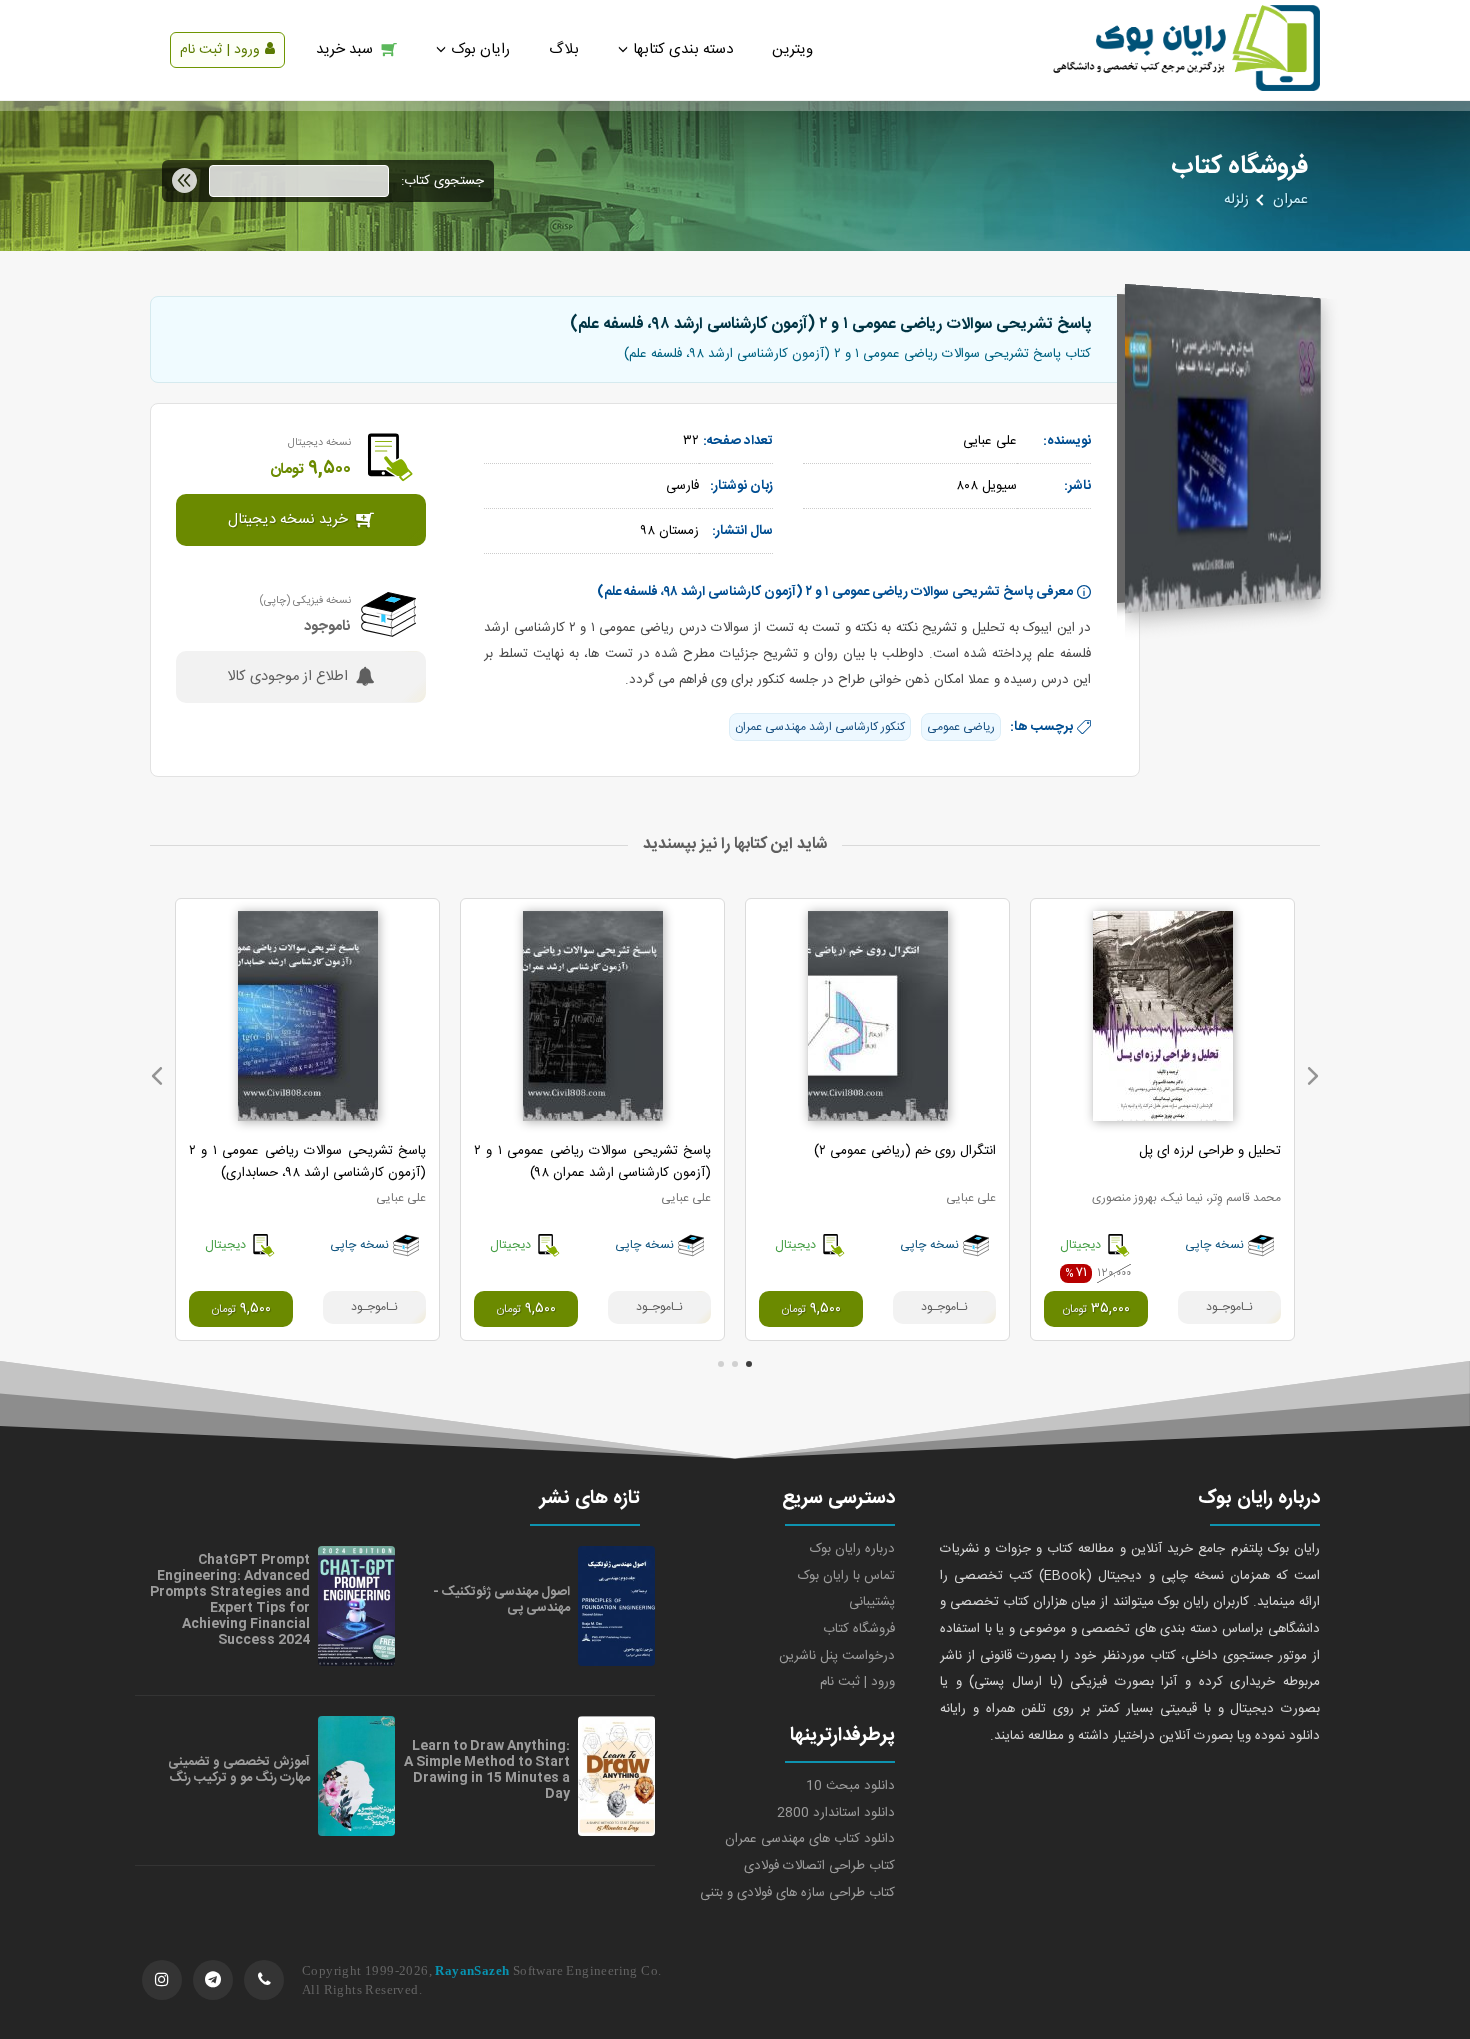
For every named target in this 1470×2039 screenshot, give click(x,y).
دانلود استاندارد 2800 (836, 1813)
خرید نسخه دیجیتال (288, 520)
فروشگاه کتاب (859, 1629)
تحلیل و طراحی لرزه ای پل (1210, 1151)
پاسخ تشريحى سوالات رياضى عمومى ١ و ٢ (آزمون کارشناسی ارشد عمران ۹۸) (592, 1162)
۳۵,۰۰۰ (1096, 1309)
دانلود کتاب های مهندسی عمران (810, 1839)
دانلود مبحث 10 (850, 1786)
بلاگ (564, 49)
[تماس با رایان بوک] (264, 1980)
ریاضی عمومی (961, 727)
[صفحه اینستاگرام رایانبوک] (162, 1980)
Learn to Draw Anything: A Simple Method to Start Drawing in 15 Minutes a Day (487, 1770)
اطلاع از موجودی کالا (287, 677)
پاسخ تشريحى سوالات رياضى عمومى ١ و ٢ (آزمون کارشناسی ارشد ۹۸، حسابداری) (307, 1162)
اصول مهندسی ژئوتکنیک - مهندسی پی (501, 1600)
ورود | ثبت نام (220, 50)
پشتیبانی (872, 1602)
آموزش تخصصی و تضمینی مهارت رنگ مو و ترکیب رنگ (239, 1770)
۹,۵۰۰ (811, 1309)
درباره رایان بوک (852, 1549)
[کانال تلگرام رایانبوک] (213, 1980)
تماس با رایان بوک (846, 1576)
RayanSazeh (472, 1970)
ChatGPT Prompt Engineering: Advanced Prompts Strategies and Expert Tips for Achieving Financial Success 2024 (230, 1600)
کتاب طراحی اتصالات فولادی (819, 1866)
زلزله (1236, 200)
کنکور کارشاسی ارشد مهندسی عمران (820, 727)
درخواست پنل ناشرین (837, 1656)
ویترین (792, 49)
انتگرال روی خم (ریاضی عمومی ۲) (905, 1151)
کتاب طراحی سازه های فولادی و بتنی (797, 1893)
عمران (1290, 200)
